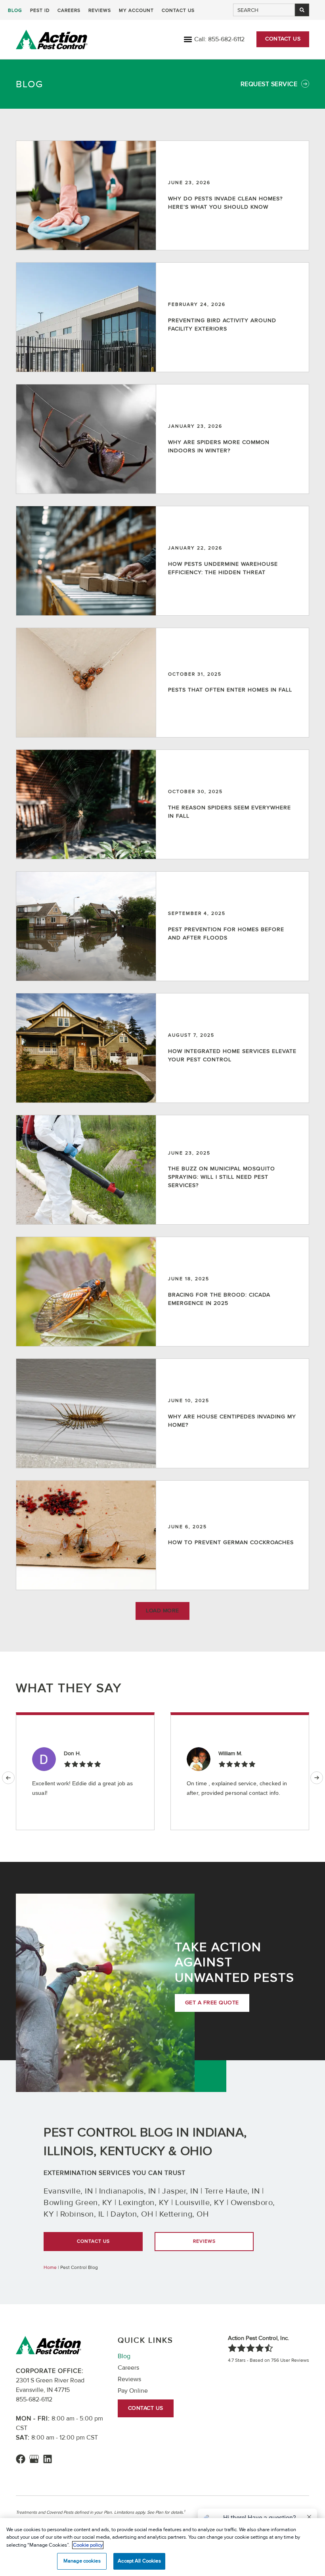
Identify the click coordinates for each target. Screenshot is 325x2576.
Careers (69, 11)
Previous (8, 1778)
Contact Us (178, 11)
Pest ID (40, 11)
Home (50, 2268)
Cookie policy (88, 2545)
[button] (188, 39)
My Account (136, 11)
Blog (15, 11)
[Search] (302, 10)
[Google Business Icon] (34, 2459)
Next (317, 1778)
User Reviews (290, 2360)
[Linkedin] (48, 2459)
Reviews (100, 11)
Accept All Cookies (139, 2561)
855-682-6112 (226, 39)
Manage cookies (82, 2561)
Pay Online (133, 2391)
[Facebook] (21, 2459)
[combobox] (264, 10)
